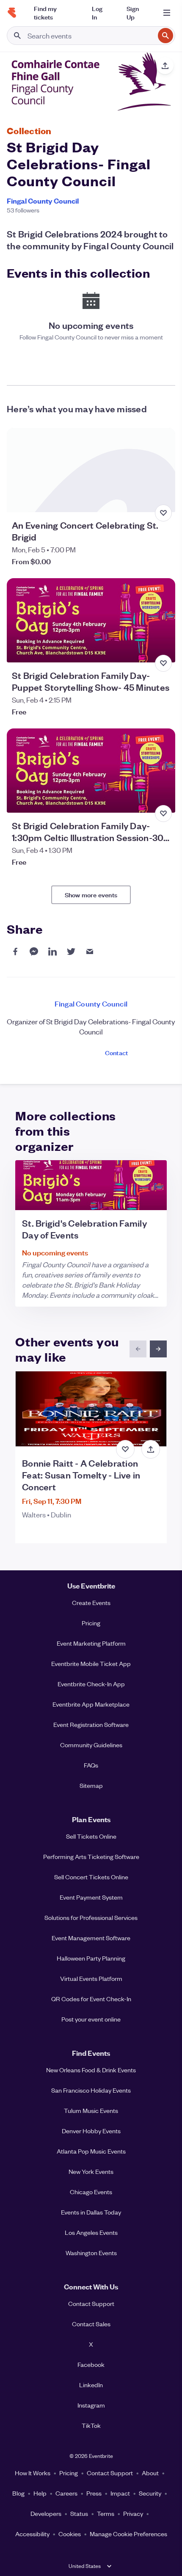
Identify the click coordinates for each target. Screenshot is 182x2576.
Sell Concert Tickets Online (91, 1877)
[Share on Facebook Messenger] (34, 952)
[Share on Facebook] (15, 952)
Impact (120, 2493)
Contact (116, 1052)
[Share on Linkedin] (52, 952)
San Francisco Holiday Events (91, 2090)
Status (79, 2513)
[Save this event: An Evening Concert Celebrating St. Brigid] (163, 513)
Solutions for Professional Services (91, 1917)
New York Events (91, 2171)
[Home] (12, 13)
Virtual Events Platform (91, 1978)
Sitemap (91, 1785)
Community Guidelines (91, 1745)
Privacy (133, 2513)
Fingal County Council (43, 201)
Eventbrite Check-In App (91, 1684)
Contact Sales (91, 2324)
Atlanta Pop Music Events (91, 2151)
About (150, 2473)
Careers (66, 2493)
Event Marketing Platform (91, 1643)
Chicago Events (91, 2192)
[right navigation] (158, 1349)
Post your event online (91, 2019)
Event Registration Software (91, 1724)
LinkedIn (91, 2385)
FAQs (91, 1765)
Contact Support (91, 2303)
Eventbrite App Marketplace (91, 1704)
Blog (18, 2493)
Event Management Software (91, 1938)
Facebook (91, 2364)
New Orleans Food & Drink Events (91, 2070)
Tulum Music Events (91, 2110)
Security (150, 2493)
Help (40, 2493)
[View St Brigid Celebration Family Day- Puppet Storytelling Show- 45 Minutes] (91, 620)
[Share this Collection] (165, 66)
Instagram (91, 2405)
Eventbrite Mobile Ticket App (91, 1663)
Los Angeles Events (91, 2232)
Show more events (91, 895)
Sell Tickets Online (91, 1836)
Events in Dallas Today (91, 2212)
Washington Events (91, 2253)
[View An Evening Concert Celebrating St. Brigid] (91, 470)
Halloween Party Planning (91, 1958)
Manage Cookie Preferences (128, 2534)
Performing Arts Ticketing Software (91, 1856)
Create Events (91, 1602)
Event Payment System (91, 1897)
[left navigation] (138, 1349)
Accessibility (32, 2534)
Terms (106, 2513)
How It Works (33, 2473)
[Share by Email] (90, 952)
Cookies (70, 2534)
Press (94, 2493)
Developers (46, 2513)
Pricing (91, 1623)
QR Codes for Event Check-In (91, 1999)
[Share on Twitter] (71, 952)
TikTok (91, 2425)
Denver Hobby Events (91, 2131)
